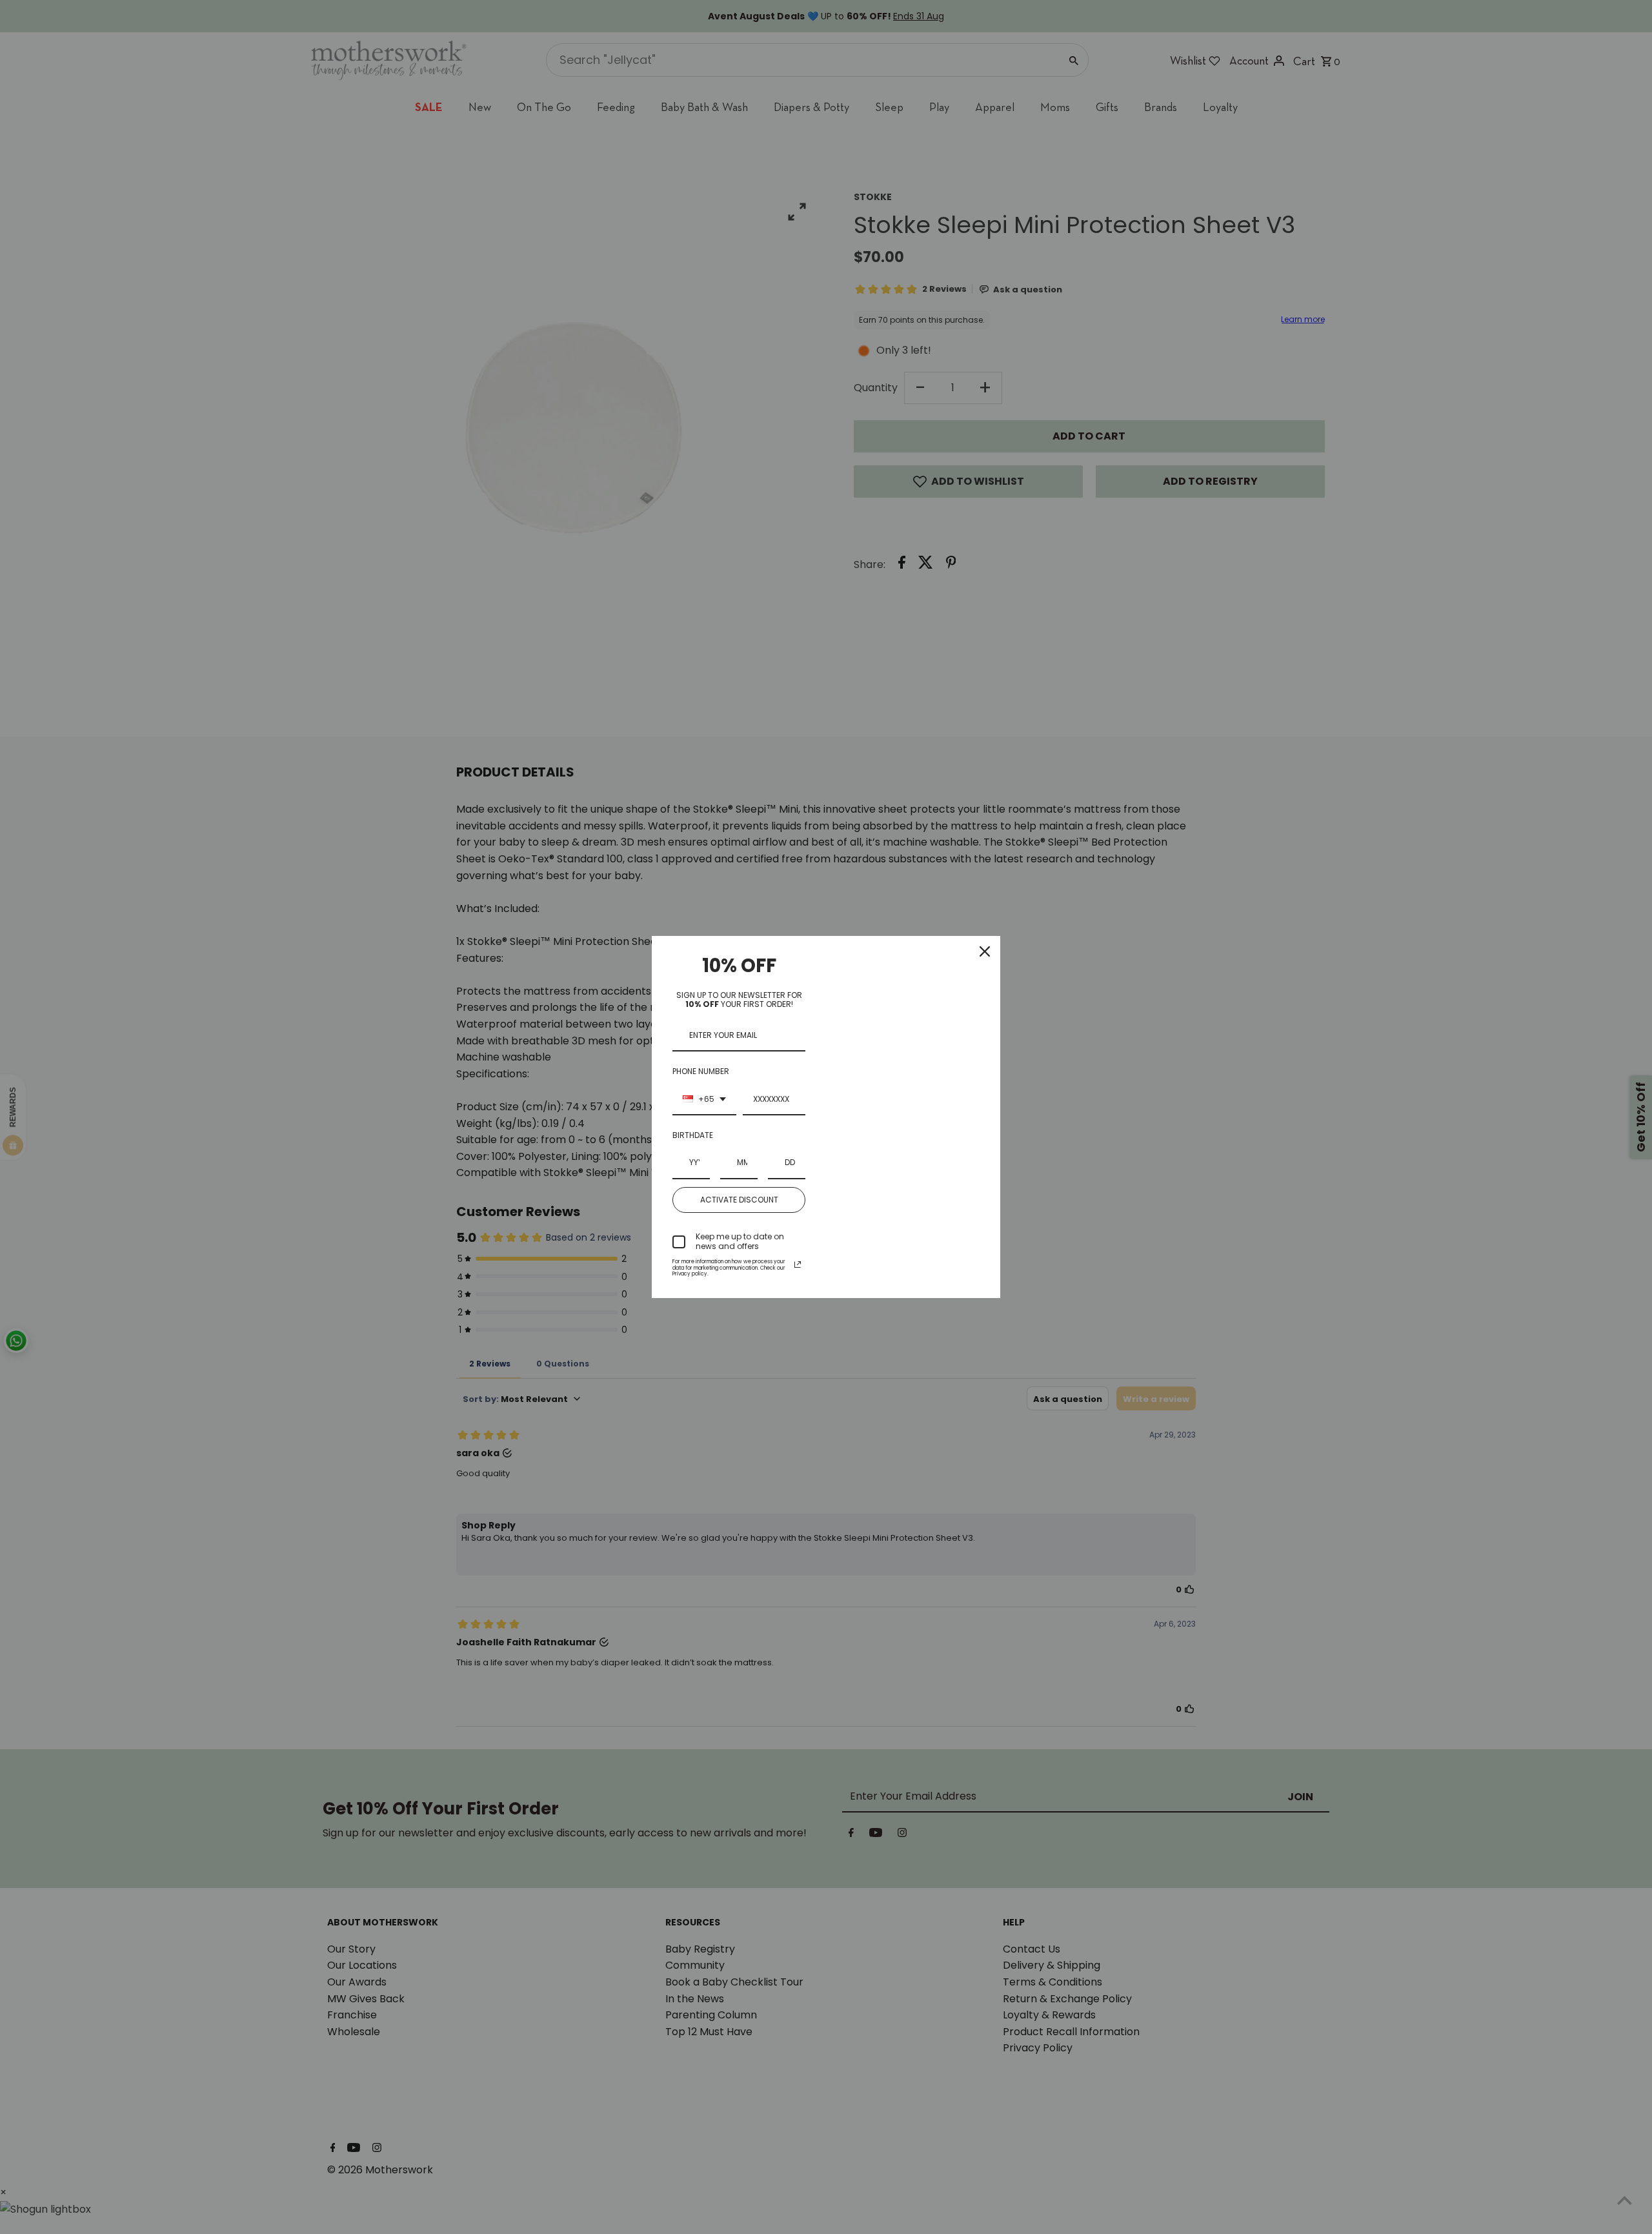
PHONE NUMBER (701, 1071)
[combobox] (704, 1100)
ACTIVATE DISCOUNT (739, 1200)
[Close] (985, 951)
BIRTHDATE (693, 1135)
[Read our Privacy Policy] (798, 1264)
